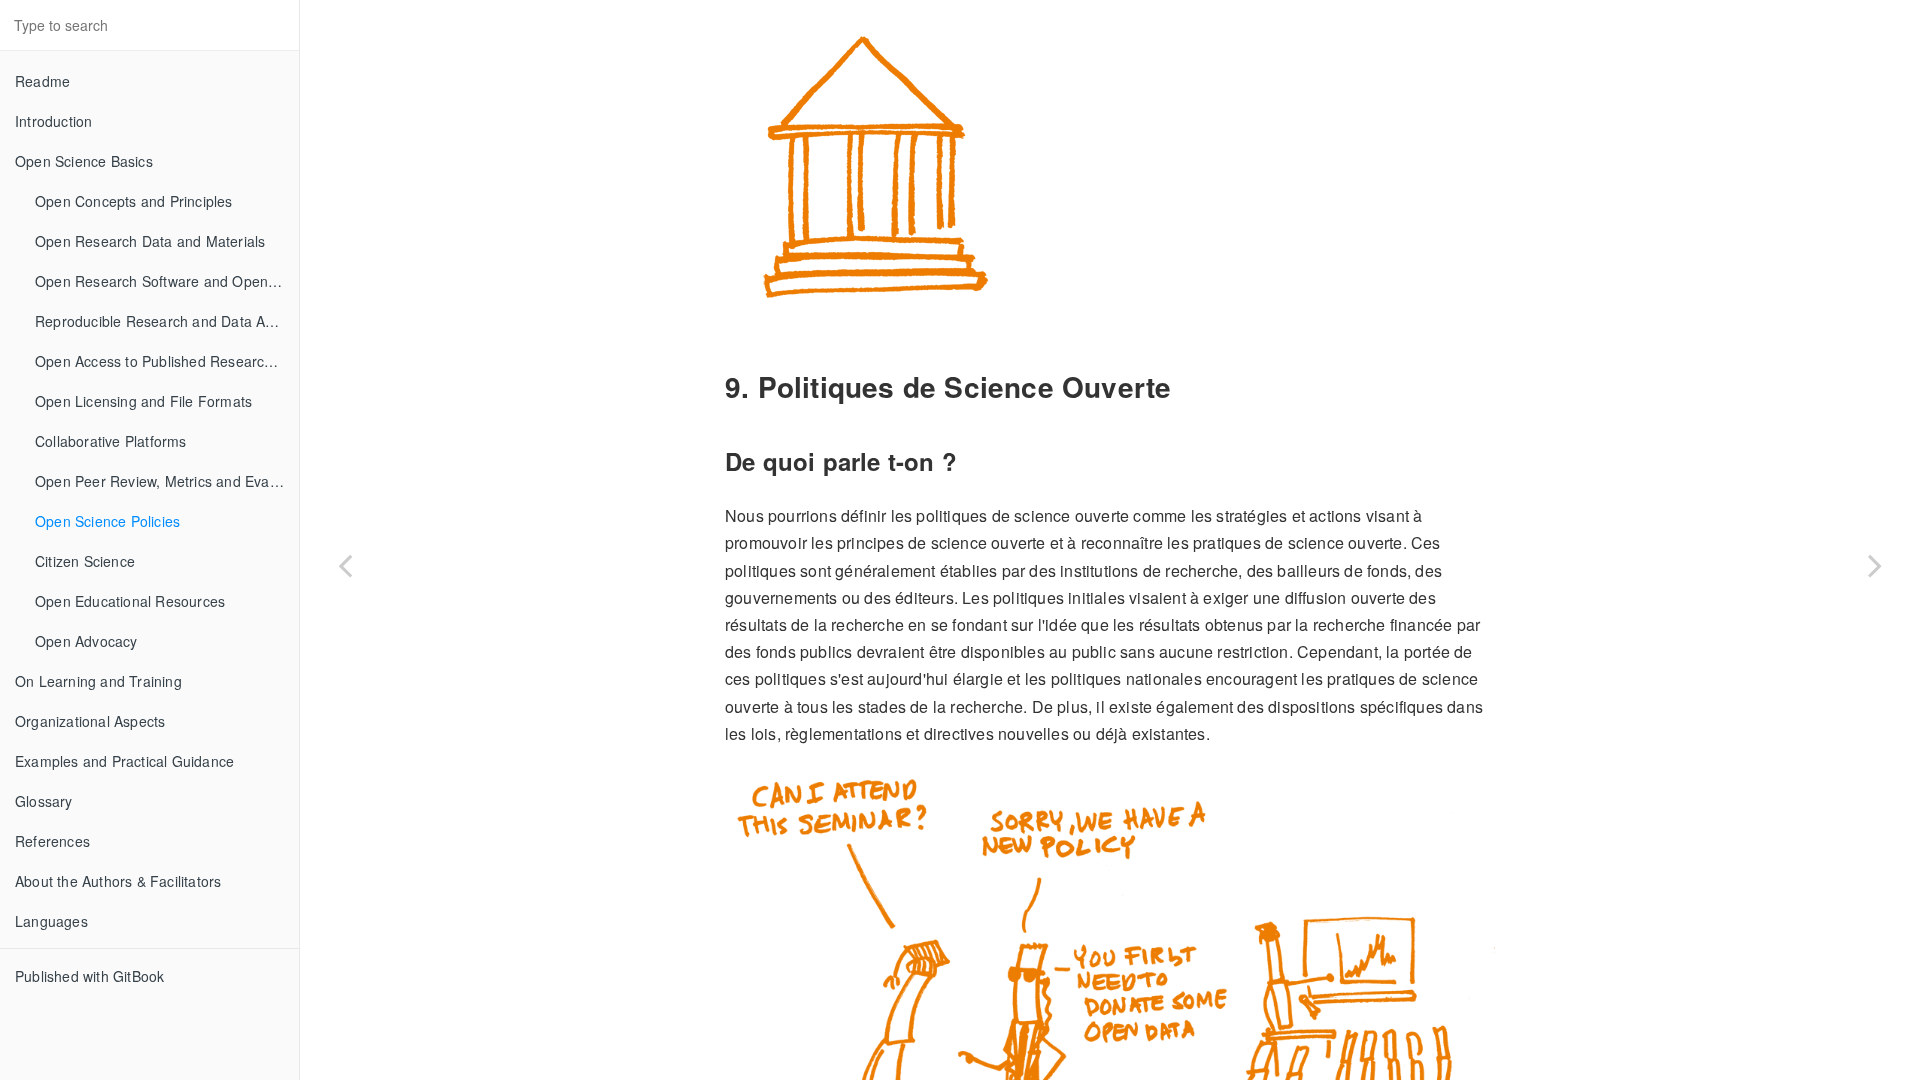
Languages (51, 921)
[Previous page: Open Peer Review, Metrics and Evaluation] (345, 565)
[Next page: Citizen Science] (1875, 565)
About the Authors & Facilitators (118, 881)
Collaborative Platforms (111, 441)
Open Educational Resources (130, 601)
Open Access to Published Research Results (167, 361)
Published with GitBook (89, 976)
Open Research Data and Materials (150, 241)
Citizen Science (85, 561)
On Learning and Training (98, 681)
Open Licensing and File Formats (143, 401)
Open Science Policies (107, 521)
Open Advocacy (86, 641)
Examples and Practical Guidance (124, 761)
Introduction (53, 121)
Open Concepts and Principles (134, 201)
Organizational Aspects (90, 721)
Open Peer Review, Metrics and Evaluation (167, 481)
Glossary (44, 801)
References (52, 841)
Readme (42, 81)
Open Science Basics (84, 161)
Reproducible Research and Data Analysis (167, 321)
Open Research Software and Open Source (167, 281)
